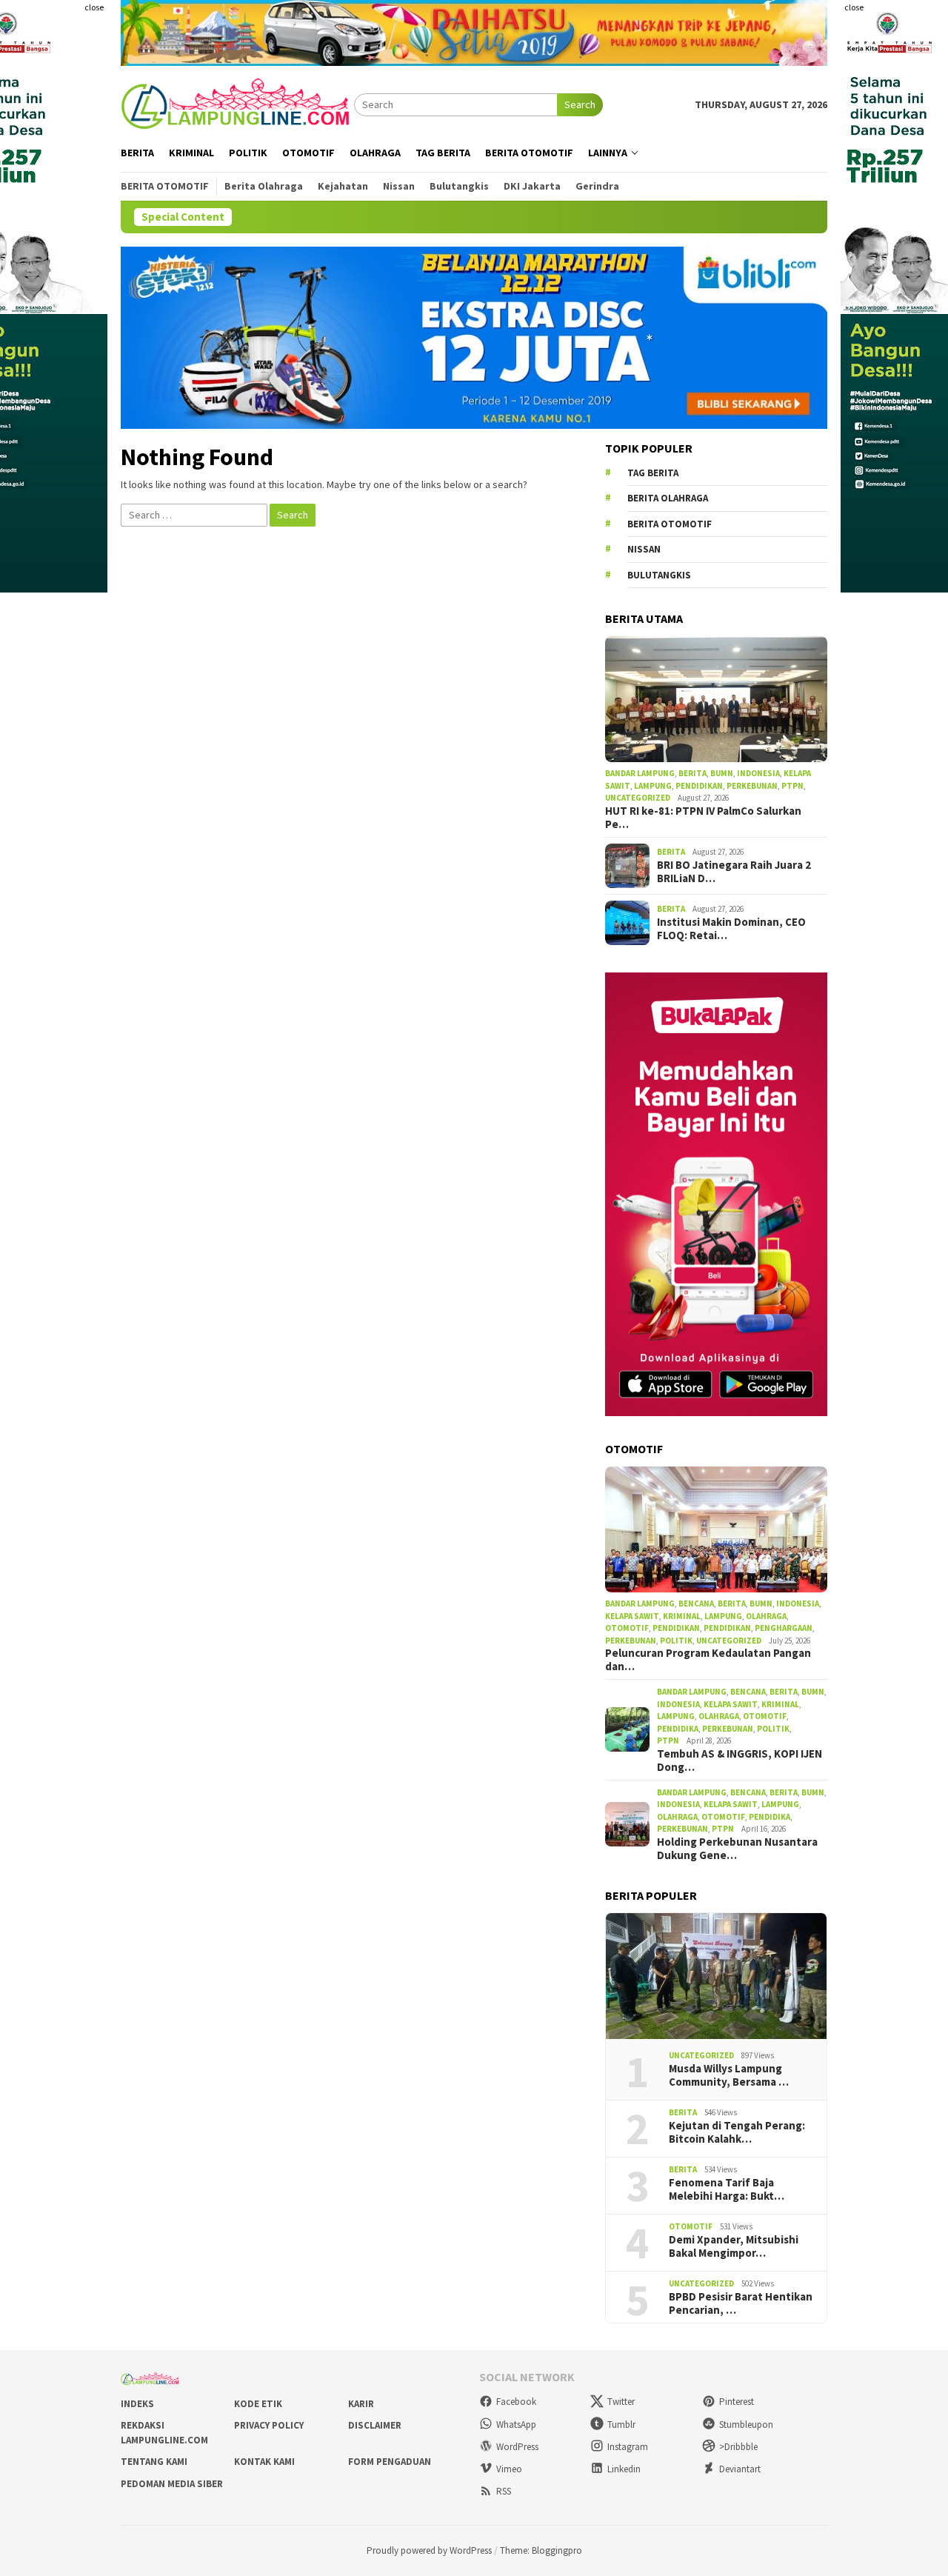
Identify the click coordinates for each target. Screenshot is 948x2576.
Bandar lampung (640, 773)
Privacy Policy (269, 2425)
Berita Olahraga (668, 498)
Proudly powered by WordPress (429, 2550)
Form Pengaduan (390, 2462)
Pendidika (678, 1729)
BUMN (722, 773)
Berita (692, 773)
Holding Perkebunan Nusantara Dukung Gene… (737, 1849)
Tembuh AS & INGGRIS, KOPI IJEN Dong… (740, 1761)
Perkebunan (752, 786)
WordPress (517, 2447)
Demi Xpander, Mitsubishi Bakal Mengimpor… (734, 2246)
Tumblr (621, 2425)
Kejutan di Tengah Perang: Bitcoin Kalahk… (737, 2132)
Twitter (621, 2402)
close (94, 7)
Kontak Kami (264, 2462)
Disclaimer (375, 2425)
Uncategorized (638, 798)
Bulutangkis (659, 575)
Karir (361, 2404)
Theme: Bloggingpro (541, 2550)
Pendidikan (699, 786)
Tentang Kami (154, 2462)
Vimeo (509, 2469)
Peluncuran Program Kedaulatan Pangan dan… (708, 1660)
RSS (504, 2491)
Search (580, 104)
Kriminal (682, 1616)
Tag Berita (653, 473)
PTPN (792, 786)
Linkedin (624, 2469)
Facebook (516, 2402)
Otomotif (627, 1628)
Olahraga (766, 1616)
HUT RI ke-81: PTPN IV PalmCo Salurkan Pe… (703, 818)
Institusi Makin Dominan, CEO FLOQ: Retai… (731, 929)
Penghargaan (784, 1628)
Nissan (644, 549)
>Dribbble (738, 2447)
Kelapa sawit (632, 1616)
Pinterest (737, 2402)
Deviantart (740, 2469)
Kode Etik (258, 2404)
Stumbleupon (746, 2425)
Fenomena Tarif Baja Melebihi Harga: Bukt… (727, 2189)
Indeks (137, 2404)
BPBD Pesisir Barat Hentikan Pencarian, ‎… (741, 2303)
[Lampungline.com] (237, 104)
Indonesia (758, 773)
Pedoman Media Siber (172, 2484)
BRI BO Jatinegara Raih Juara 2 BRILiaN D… (734, 872)
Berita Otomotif (670, 524)
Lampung (653, 786)
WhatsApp (516, 2425)
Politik (676, 1641)
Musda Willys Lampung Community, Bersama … (729, 2075)
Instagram (628, 2447)
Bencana (696, 1604)
